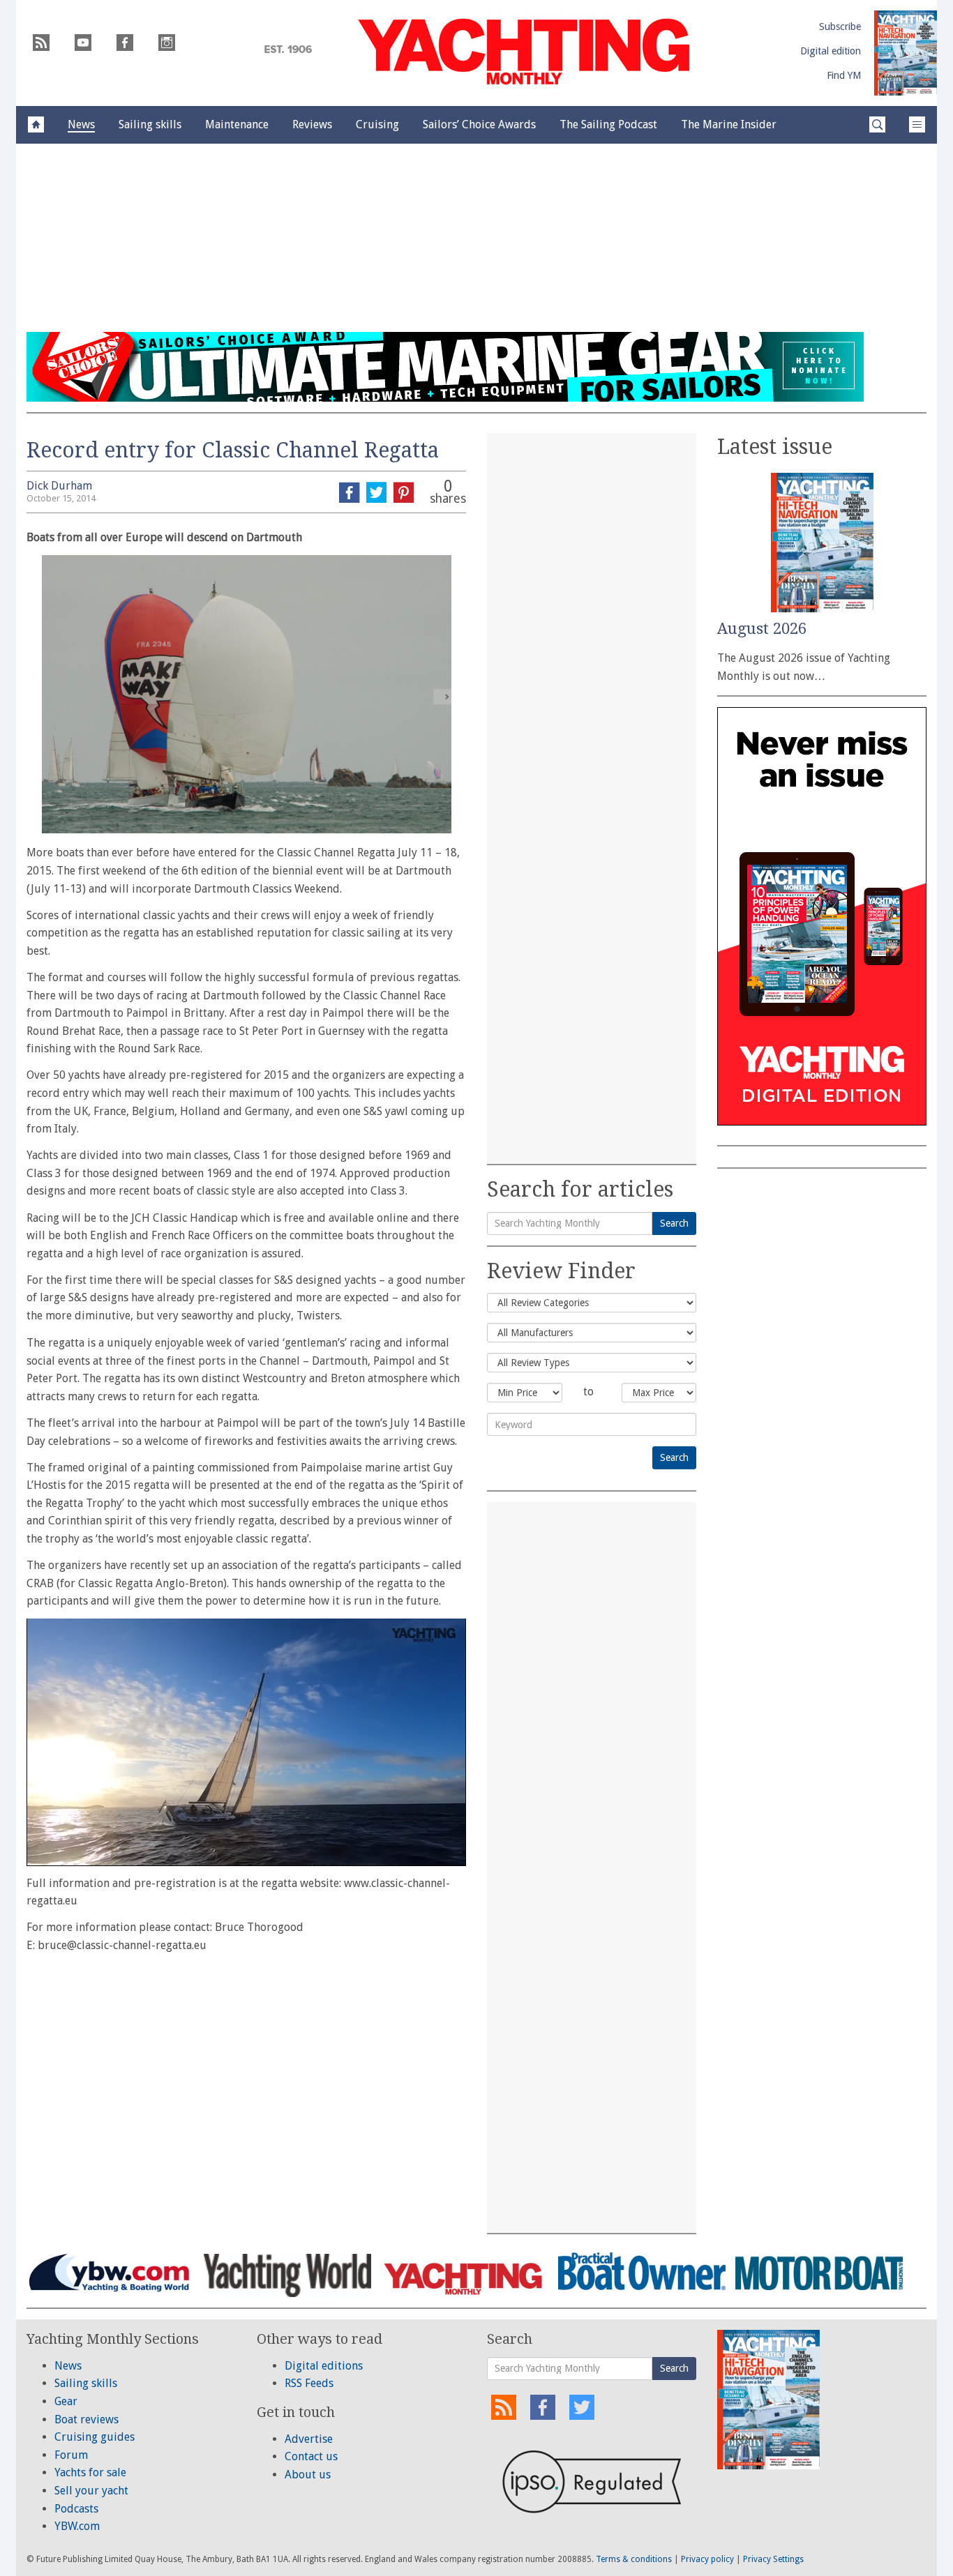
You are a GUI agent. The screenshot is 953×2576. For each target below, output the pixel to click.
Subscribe (840, 26)
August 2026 (762, 629)
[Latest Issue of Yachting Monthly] (906, 53)
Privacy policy (707, 2559)
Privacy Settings (773, 2559)
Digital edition (831, 51)
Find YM (844, 75)
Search (674, 1223)
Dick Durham (59, 486)
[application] (246, 1742)
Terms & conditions (634, 2559)
